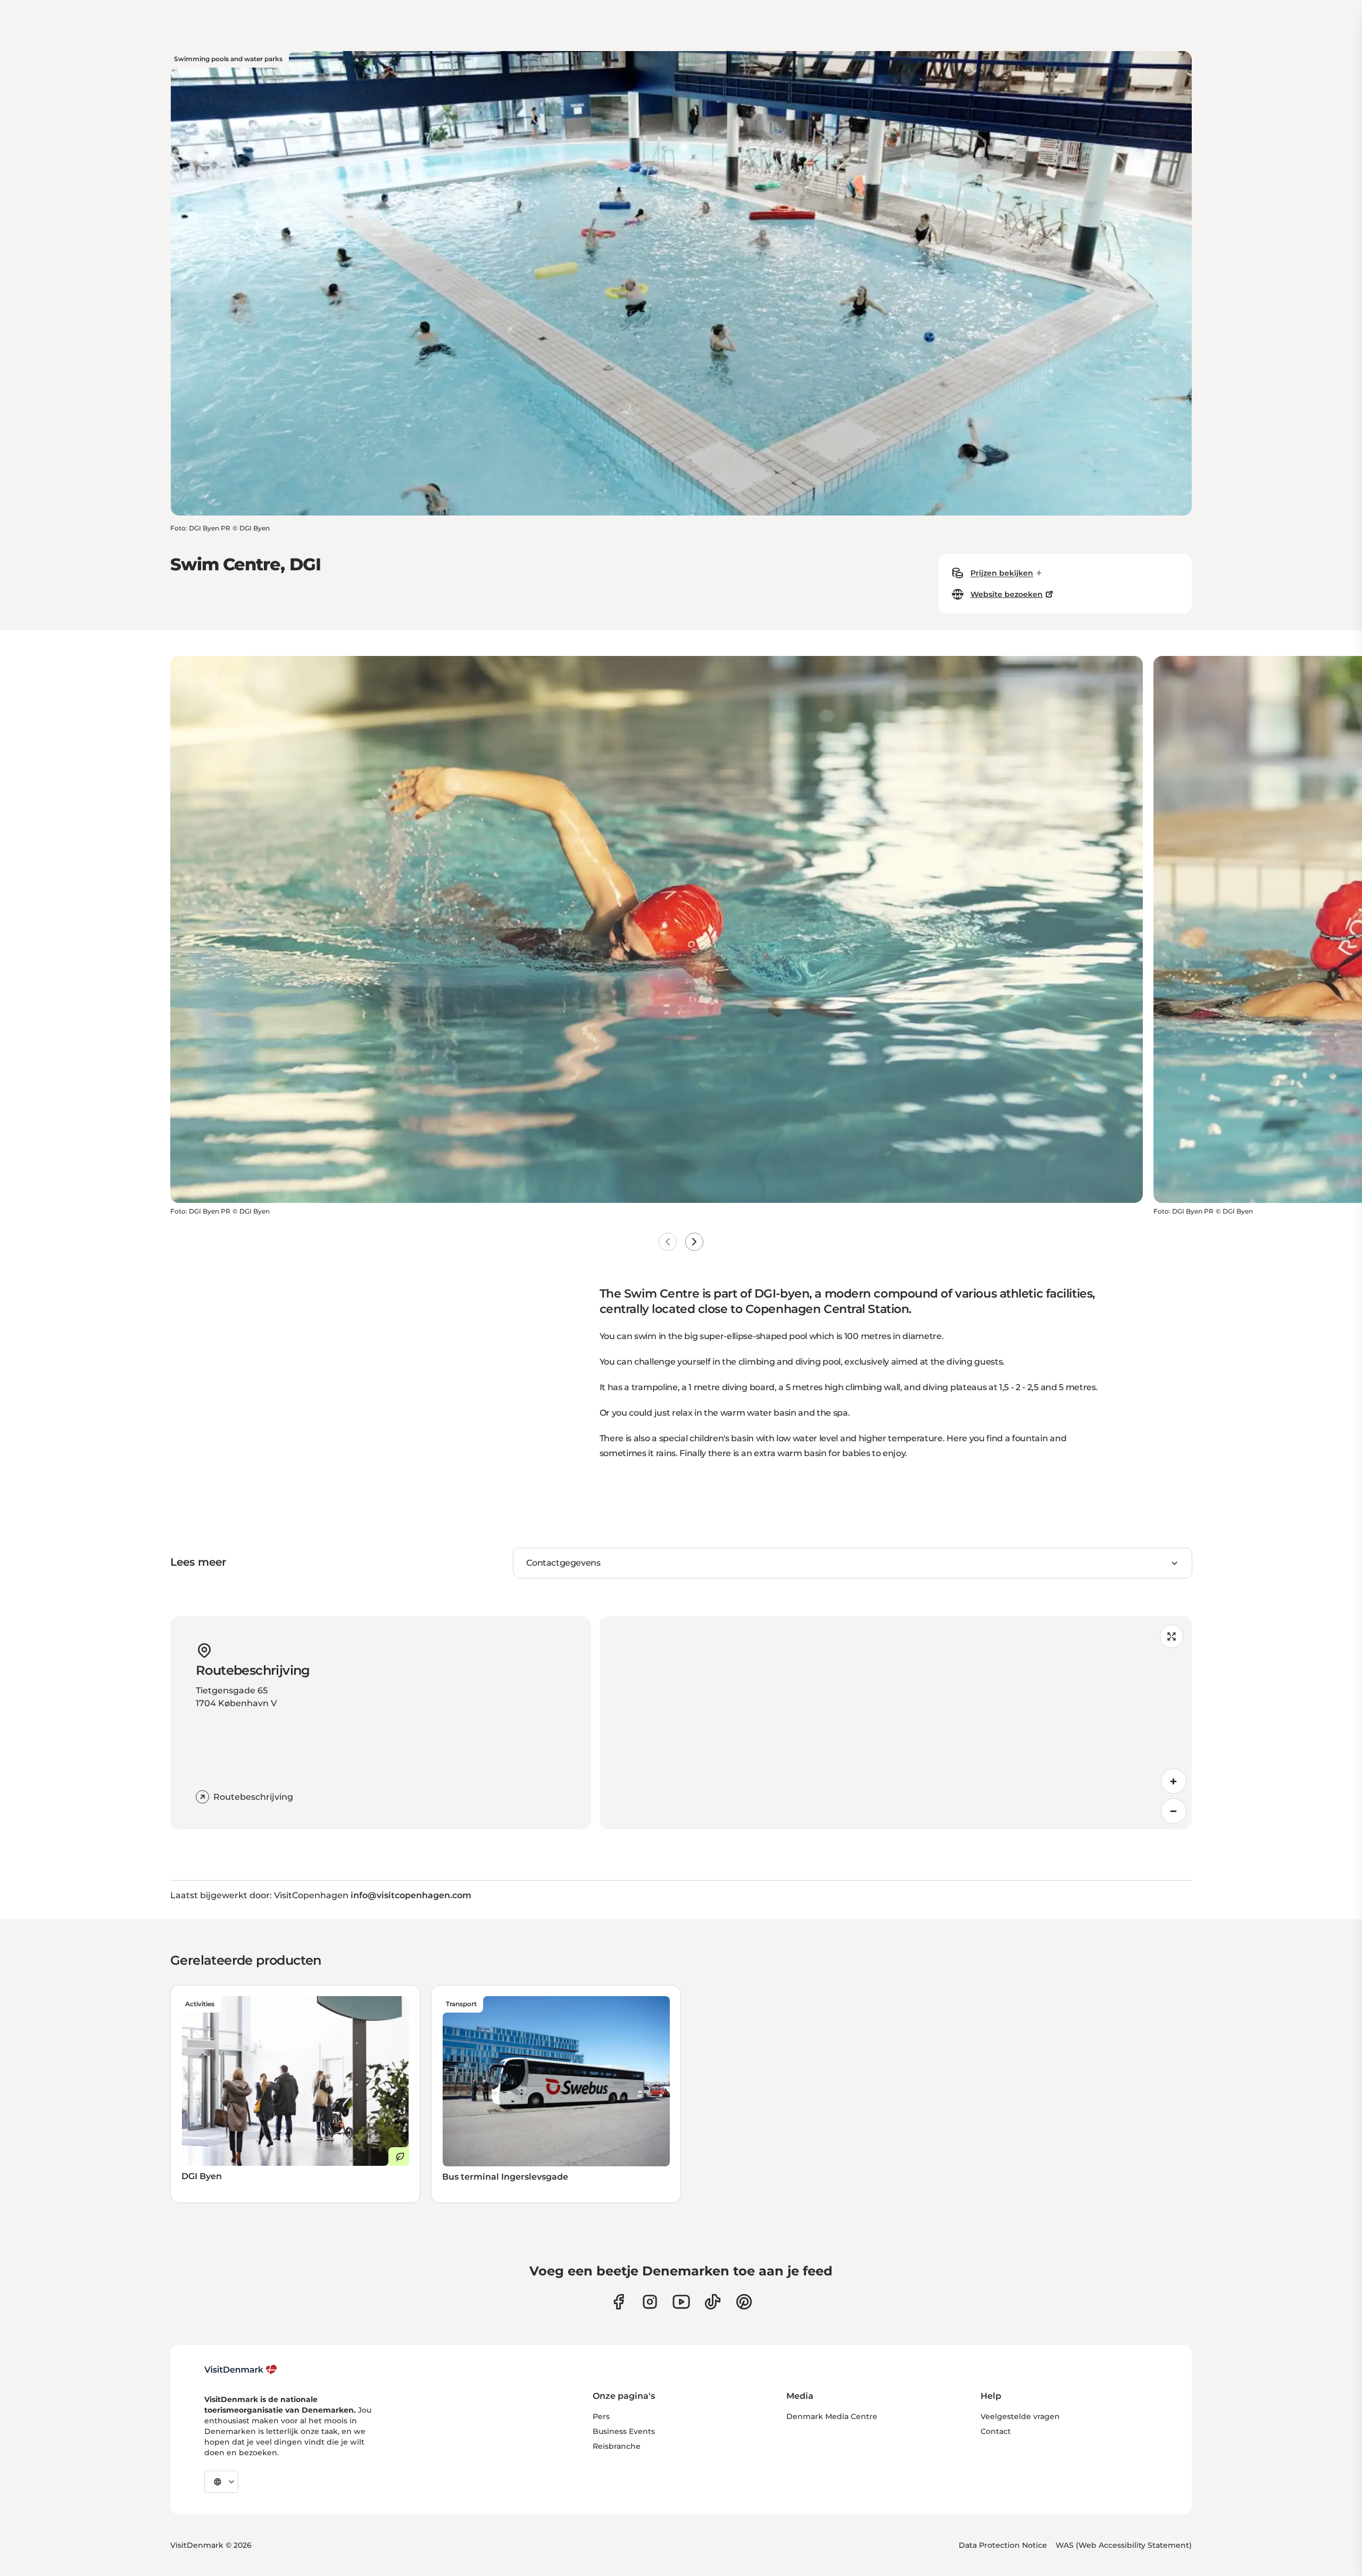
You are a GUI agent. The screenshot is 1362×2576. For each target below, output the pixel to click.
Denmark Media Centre (832, 2416)
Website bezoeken (1007, 594)
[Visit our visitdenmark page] (681, 2302)
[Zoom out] (1174, 1811)
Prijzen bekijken (1002, 573)
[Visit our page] (650, 2302)
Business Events (624, 2431)
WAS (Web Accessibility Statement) (1124, 2545)
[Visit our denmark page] (618, 2302)
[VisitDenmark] (241, 2370)
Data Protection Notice (1003, 2545)
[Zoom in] (1174, 1781)
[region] (896, 1723)
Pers (601, 2416)
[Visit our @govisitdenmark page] (713, 2302)
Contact (996, 2431)
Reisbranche (617, 2446)
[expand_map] (1172, 1636)
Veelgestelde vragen (1020, 2416)
